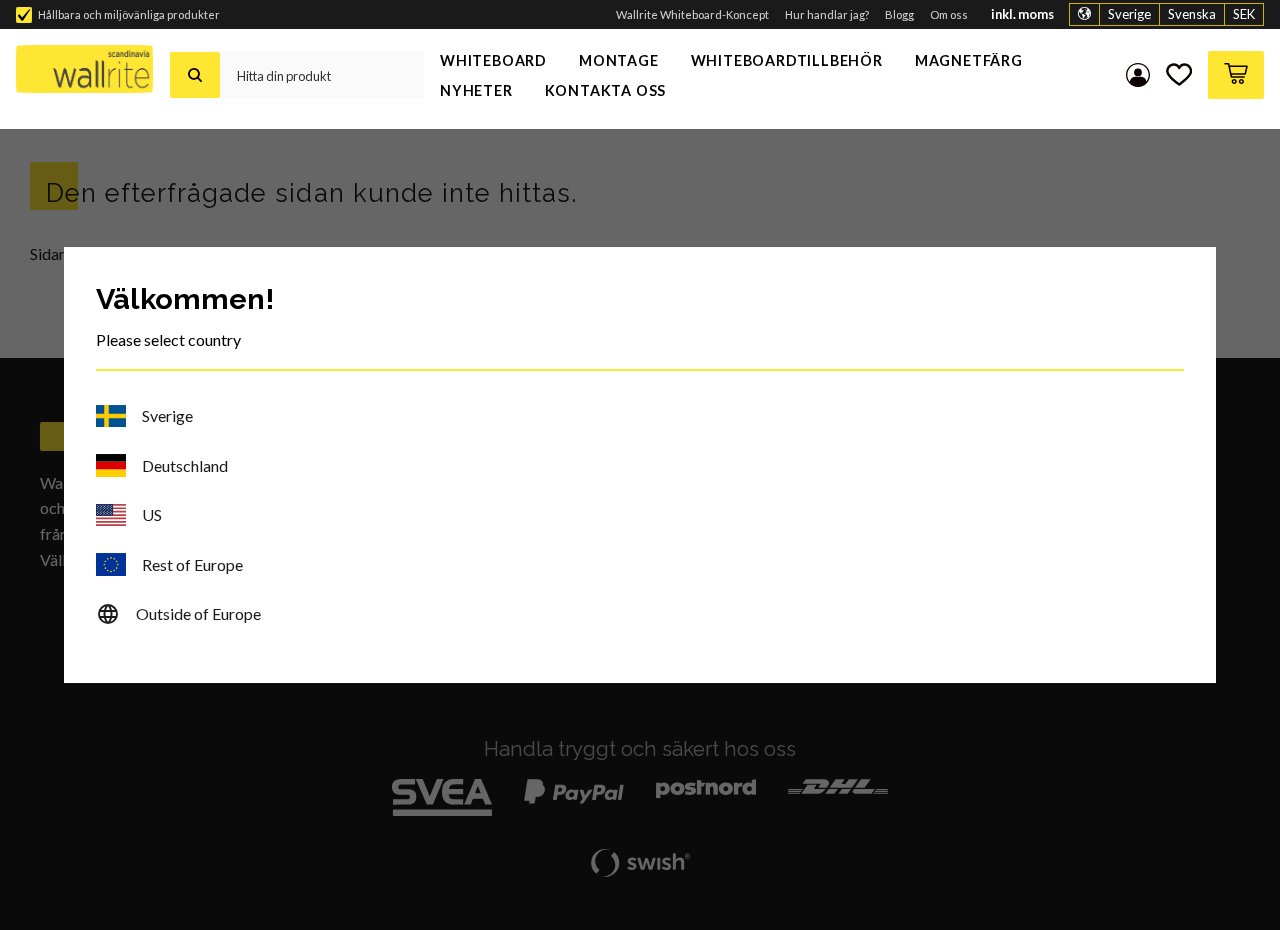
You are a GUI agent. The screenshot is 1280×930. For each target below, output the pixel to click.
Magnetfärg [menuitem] (969, 60)
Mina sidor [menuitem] (1138, 75)
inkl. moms (1022, 14)
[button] (1179, 75)
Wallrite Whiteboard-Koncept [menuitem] (692, 14)
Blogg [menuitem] (899, 14)
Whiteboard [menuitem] (493, 60)
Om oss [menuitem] (949, 14)
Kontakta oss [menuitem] (606, 90)
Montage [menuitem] (619, 60)
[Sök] (195, 75)
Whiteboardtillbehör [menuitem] (787, 60)
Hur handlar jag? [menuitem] (827, 14)
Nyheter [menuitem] (476, 90)
